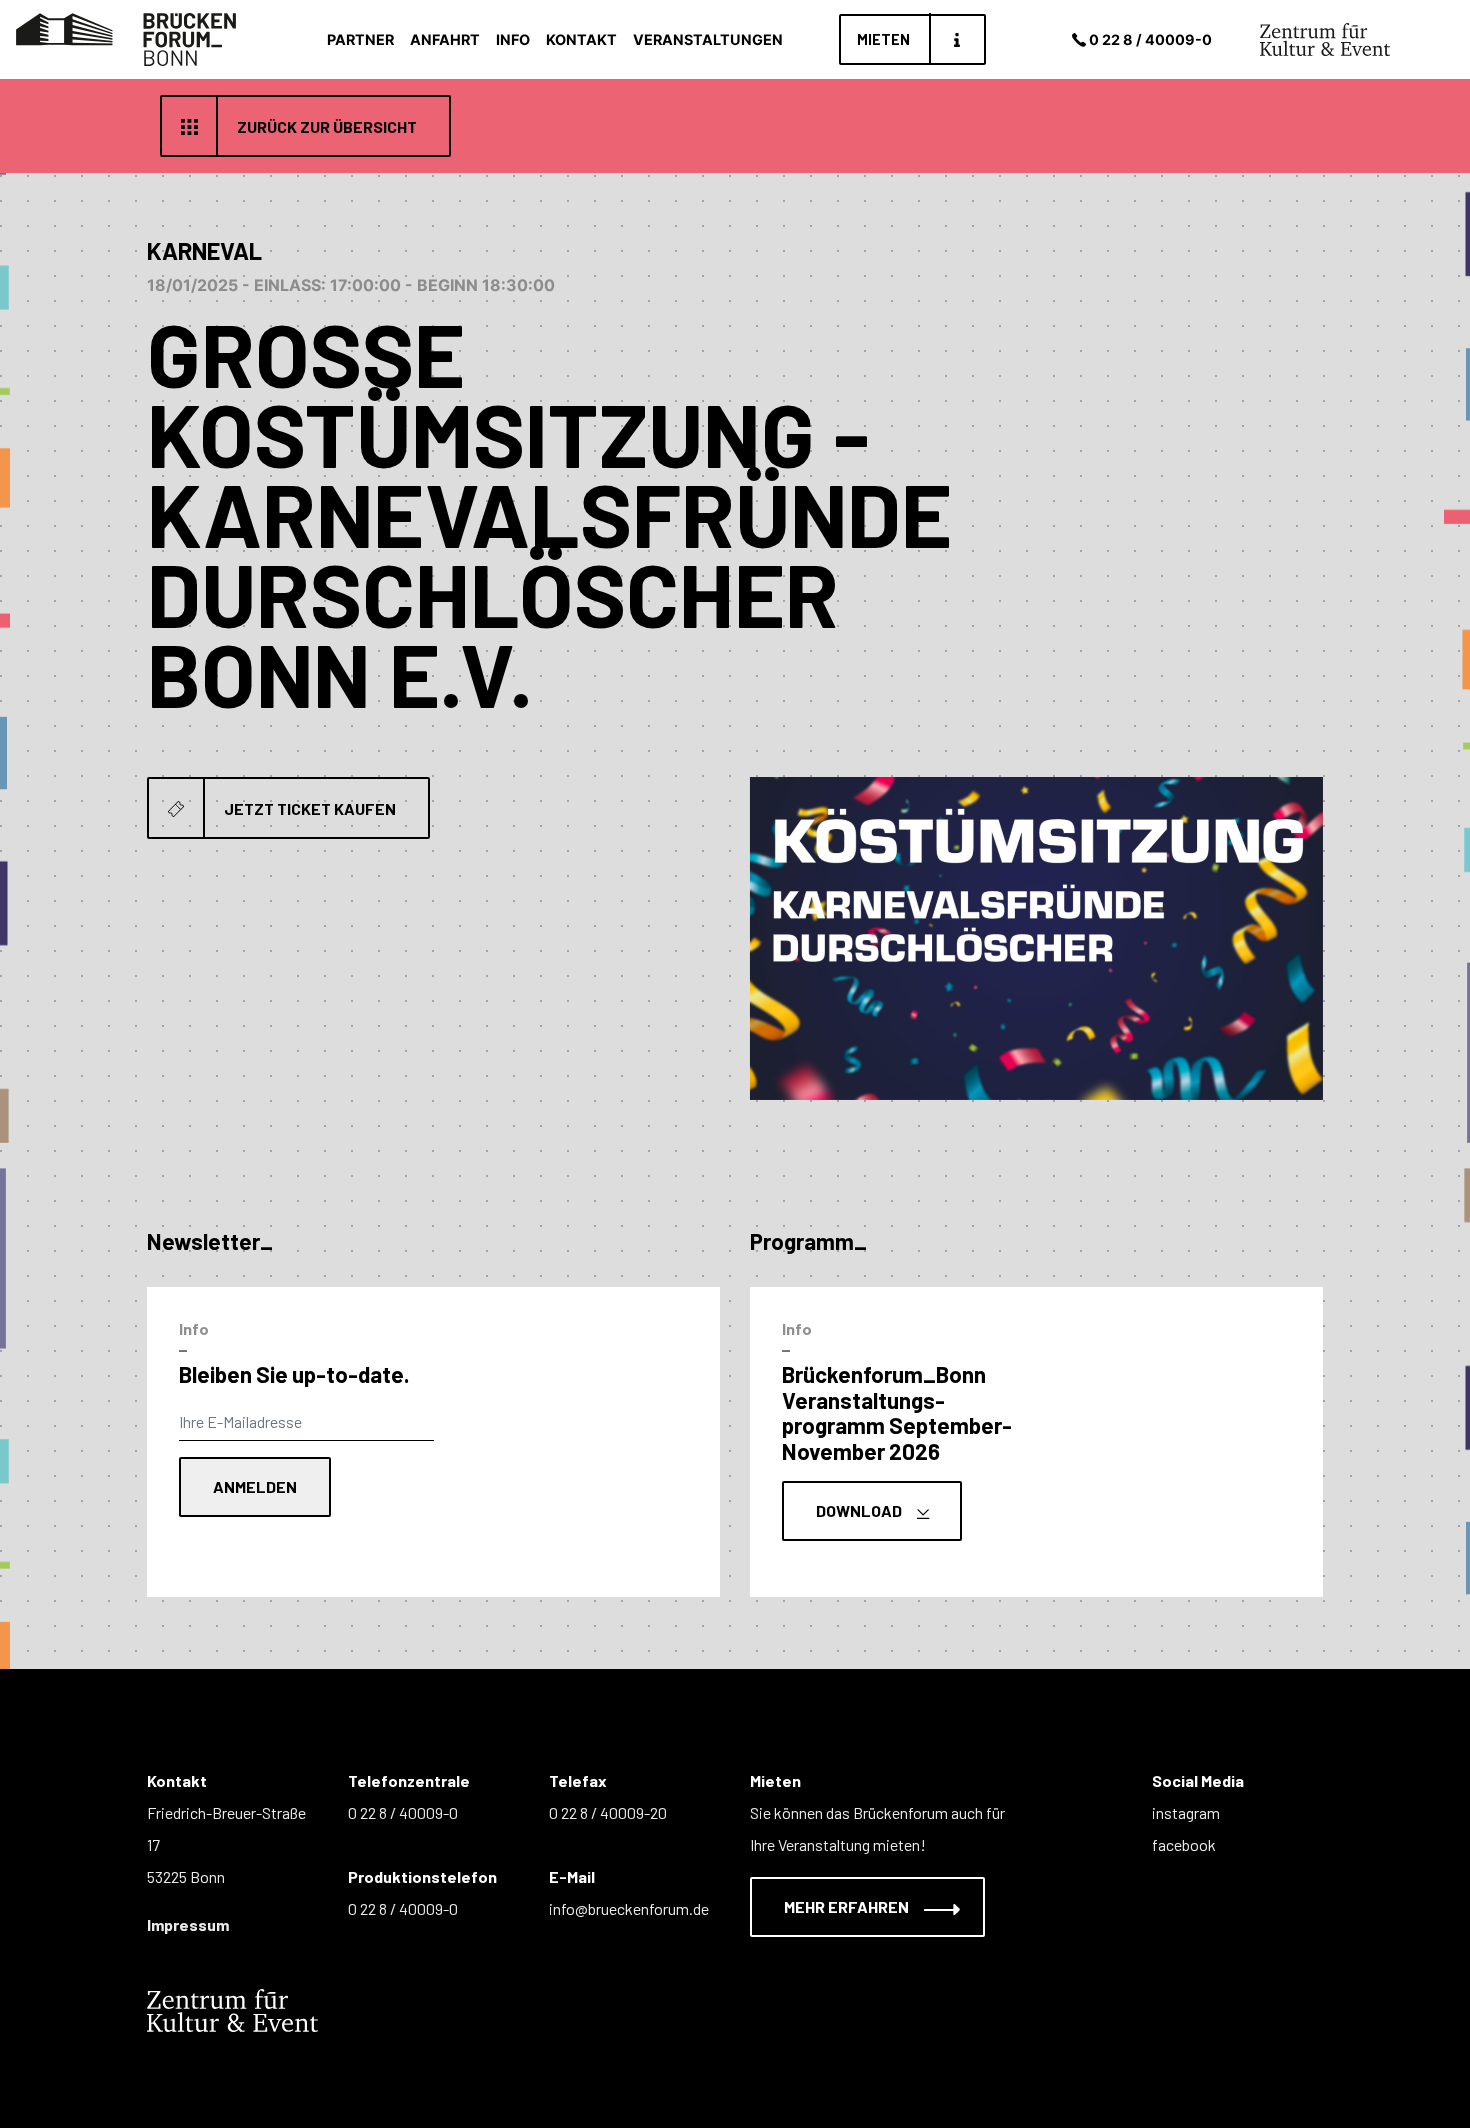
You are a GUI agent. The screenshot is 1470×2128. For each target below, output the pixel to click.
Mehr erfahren (848, 1906)
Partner (360, 39)
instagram (1186, 1812)
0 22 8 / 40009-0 (1150, 39)
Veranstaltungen (708, 39)
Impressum (188, 1924)
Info (513, 39)
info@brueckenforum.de (629, 1908)
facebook (1184, 1844)
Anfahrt (445, 39)
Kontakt (581, 39)
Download (860, 1510)
